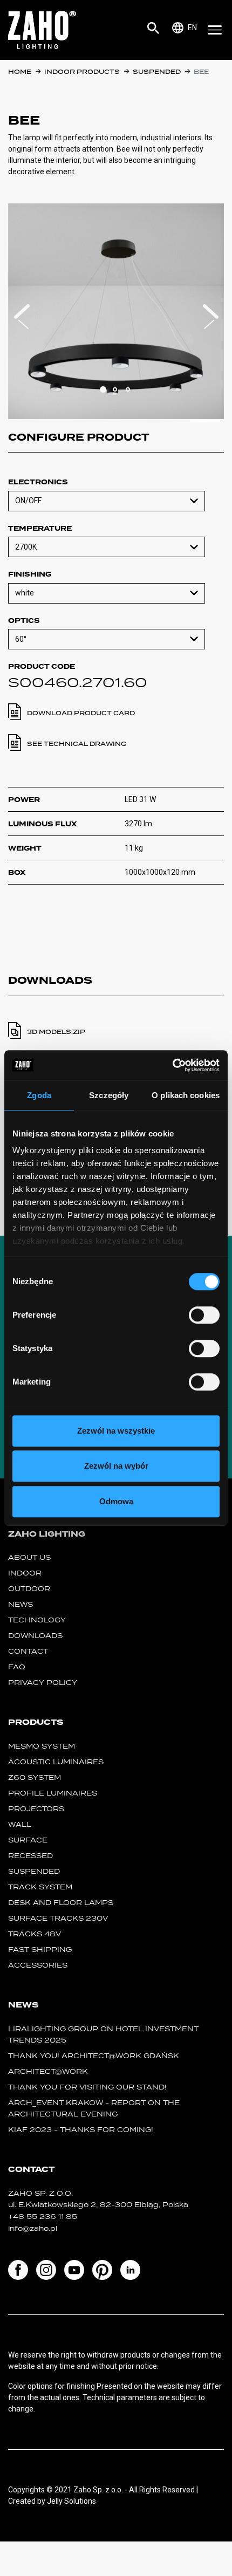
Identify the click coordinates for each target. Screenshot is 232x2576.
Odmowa (116, 1501)
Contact (28, 1651)
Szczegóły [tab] (109, 1095)
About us (29, 1557)
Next (210, 317)
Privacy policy (43, 1683)
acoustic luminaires (56, 1762)
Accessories (38, 1965)
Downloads (35, 1636)
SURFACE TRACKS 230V (58, 1918)
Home (20, 72)
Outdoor (29, 1589)
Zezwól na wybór (116, 1466)
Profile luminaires (53, 1793)
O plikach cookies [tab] (186, 1095)
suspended (157, 72)
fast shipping (40, 1950)
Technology (37, 1620)
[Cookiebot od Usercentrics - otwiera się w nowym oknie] (172, 1065)
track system (40, 1887)
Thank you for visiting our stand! (87, 2087)
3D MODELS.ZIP (56, 1032)
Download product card (81, 713)
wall (20, 1824)
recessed (30, 1856)
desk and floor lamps (61, 1903)
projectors (36, 1809)
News (21, 1604)
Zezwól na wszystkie (116, 1431)
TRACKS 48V (35, 1934)
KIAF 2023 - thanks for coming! (81, 2130)
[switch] (204, 1315)
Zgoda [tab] (39, 1095)
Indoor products (82, 72)
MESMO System (42, 1746)
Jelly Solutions (71, 2501)
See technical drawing (77, 744)
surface (28, 1840)
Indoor (25, 1573)
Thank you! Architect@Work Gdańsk (94, 2056)
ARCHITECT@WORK (48, 2071)
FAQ (17, 1667)
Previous (22, 317)
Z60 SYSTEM (35, 1777)
